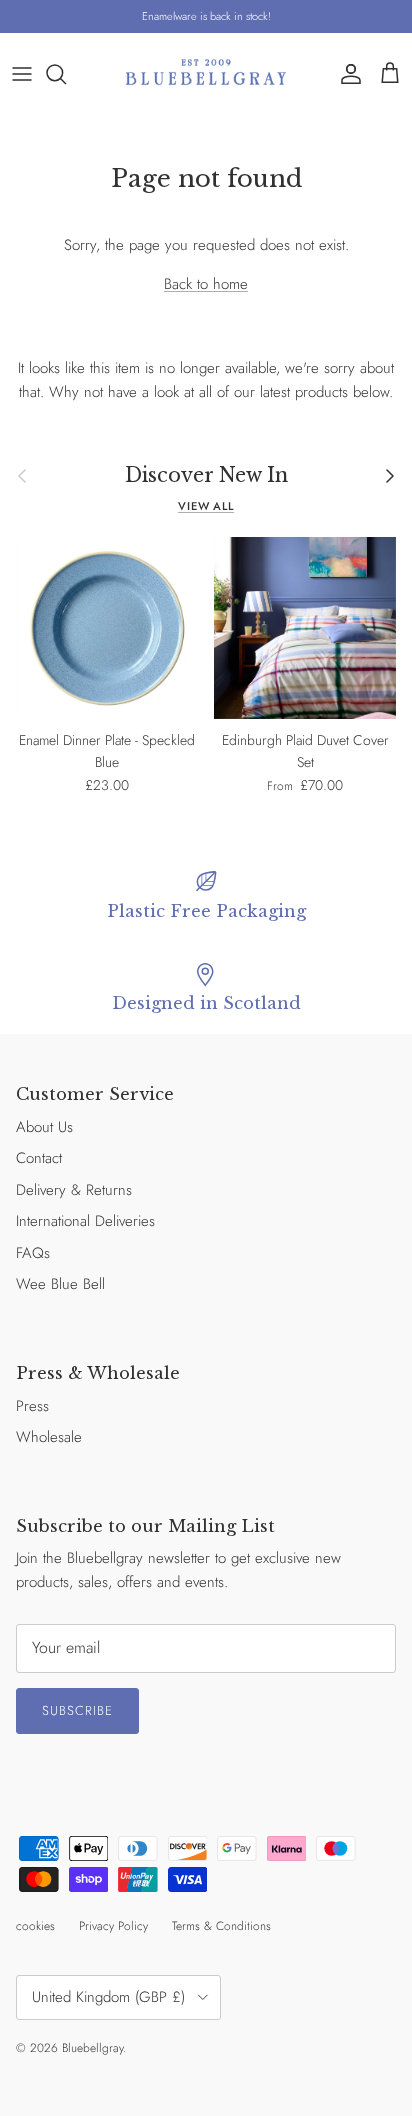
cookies (35, 1926)
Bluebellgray (92, 2048)
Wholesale (49, 1437)
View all (206, 506)
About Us (44, 1127)
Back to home (206, 284)
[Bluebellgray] (206, 73)
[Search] (66, 74)
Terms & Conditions (221, 1926)
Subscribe (77, 1710)
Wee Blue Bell (60, 1284)
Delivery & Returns (74, 1190)
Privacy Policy (113, 1926)
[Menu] (22, 74)
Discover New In (206, 475)
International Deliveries (85, 1221)
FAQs (33, 1253)
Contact (39, 1158)
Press (32, 1406)
